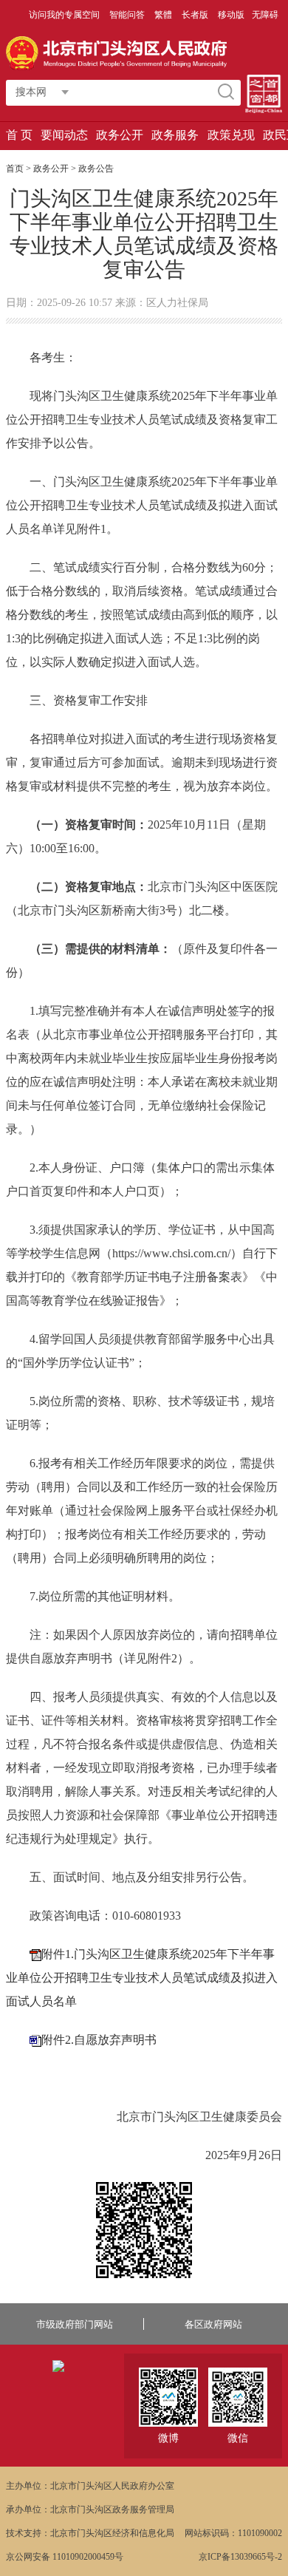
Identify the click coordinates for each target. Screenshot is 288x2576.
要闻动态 (64, 135)
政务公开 (120, 135)
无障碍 (265, 15)
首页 (15, 169)
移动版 (231, 15)
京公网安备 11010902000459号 (65, 2557)
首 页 (19, 135)
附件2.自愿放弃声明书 (99, 2040)
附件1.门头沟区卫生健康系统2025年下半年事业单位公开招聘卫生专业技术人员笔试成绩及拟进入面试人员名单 (142, 1978)
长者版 (196, 15)
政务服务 (175, 135)
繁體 (163, 15)
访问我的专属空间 (65, 15)
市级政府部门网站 (75, 2324)
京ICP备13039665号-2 (240, 2557)
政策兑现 (231, 135)
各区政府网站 (213, 2324)
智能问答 (128, 15)
